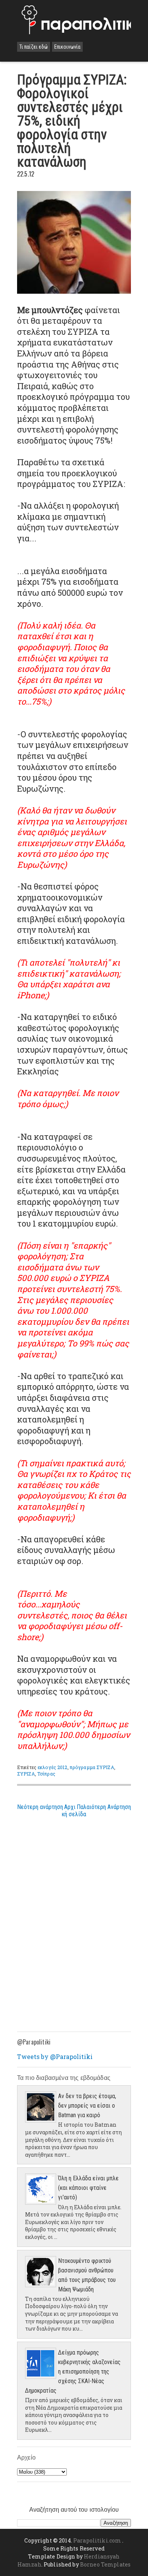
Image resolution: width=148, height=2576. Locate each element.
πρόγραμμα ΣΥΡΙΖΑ (92, 1767)
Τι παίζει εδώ (34, 47)
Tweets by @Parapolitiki (55, 2057)
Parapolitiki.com (97, 2540)
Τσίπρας (46, 1774)
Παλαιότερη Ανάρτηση (104, 1807)
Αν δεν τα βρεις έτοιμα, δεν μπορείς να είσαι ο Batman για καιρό (87, 2106)
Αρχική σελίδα (74, 1811)
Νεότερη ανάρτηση (40, 1807)
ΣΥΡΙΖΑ (26, 1774)
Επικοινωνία (67, 47)
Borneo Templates (105, 2564)
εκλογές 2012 (52, 1767)
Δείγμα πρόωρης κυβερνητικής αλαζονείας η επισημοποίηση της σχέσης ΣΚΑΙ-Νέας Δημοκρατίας (73, 2372)
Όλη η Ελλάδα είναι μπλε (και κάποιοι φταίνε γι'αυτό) (88, 2188)
